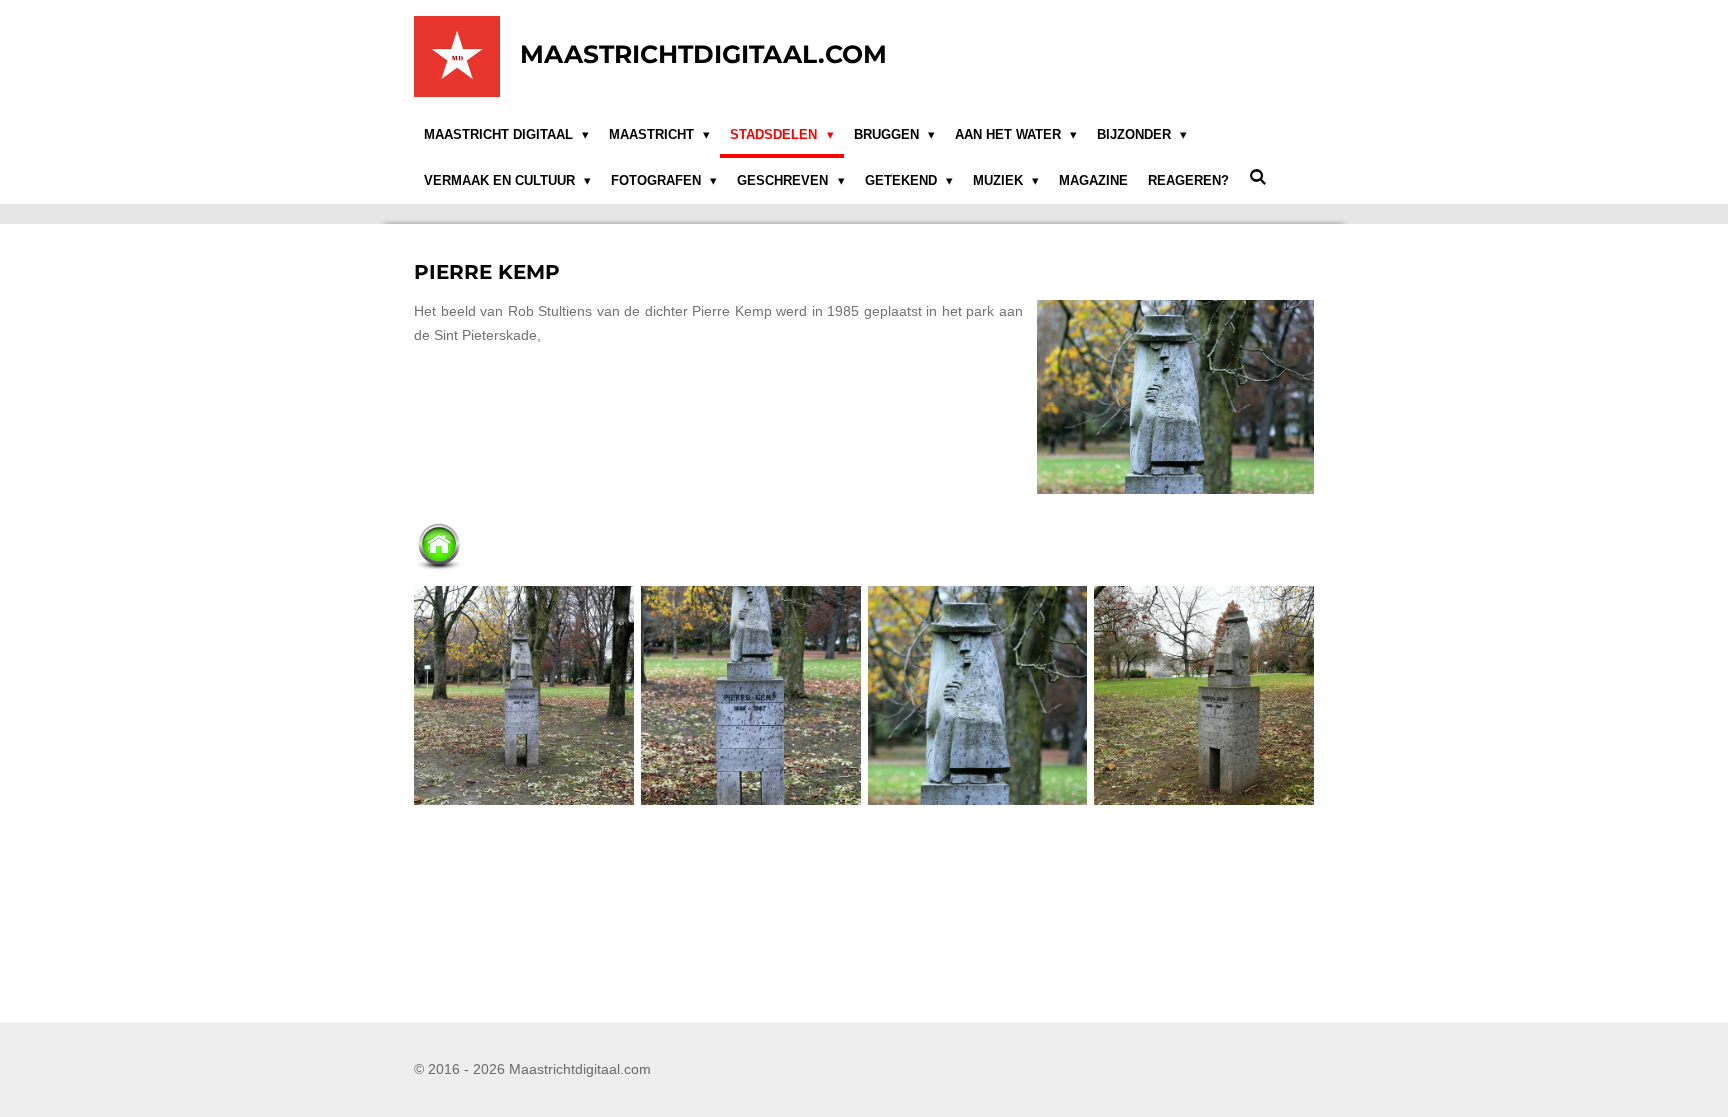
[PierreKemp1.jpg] (524, 695)
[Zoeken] (1258, 177)
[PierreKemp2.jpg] (750, 695)
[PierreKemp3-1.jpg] (977, 695)
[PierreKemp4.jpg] (1204, 695)
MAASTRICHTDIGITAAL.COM (703, 54)
